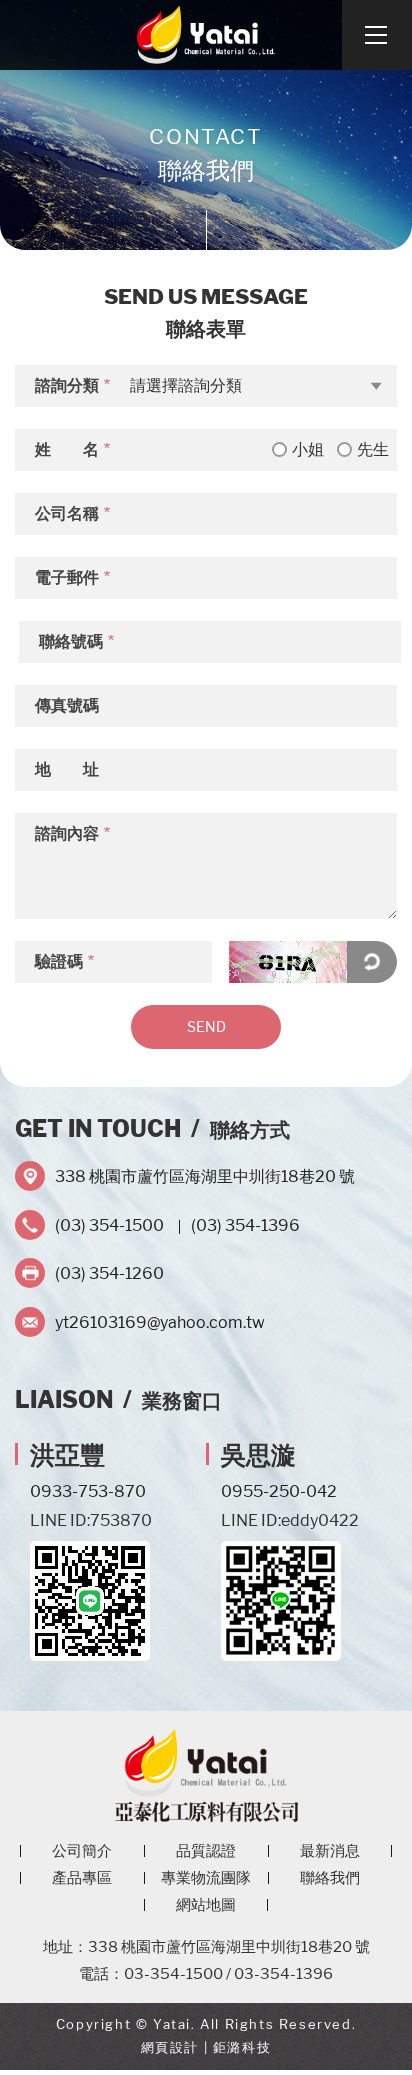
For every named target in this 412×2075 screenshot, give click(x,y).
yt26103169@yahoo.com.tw (160, 1322)
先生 (373, 449)
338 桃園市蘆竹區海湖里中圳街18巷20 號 (205, 1176)
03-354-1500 (173, 1974)
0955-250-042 (279, 1491)
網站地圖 (206, 1905)
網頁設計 (170, 2047)
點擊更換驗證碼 (372, 962)
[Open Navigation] (377, 35)
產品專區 (82, 1878)
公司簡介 (82, 1851)
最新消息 (330, 1851)
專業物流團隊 (206, 1878)
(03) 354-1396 (245, 1225)
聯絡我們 (330, 1878)
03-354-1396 (283, 1974)
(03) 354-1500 (109, 1225)
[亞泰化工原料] (206, 35)
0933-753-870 (88, 1491)
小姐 (308, 449)
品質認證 (206, 1851)
